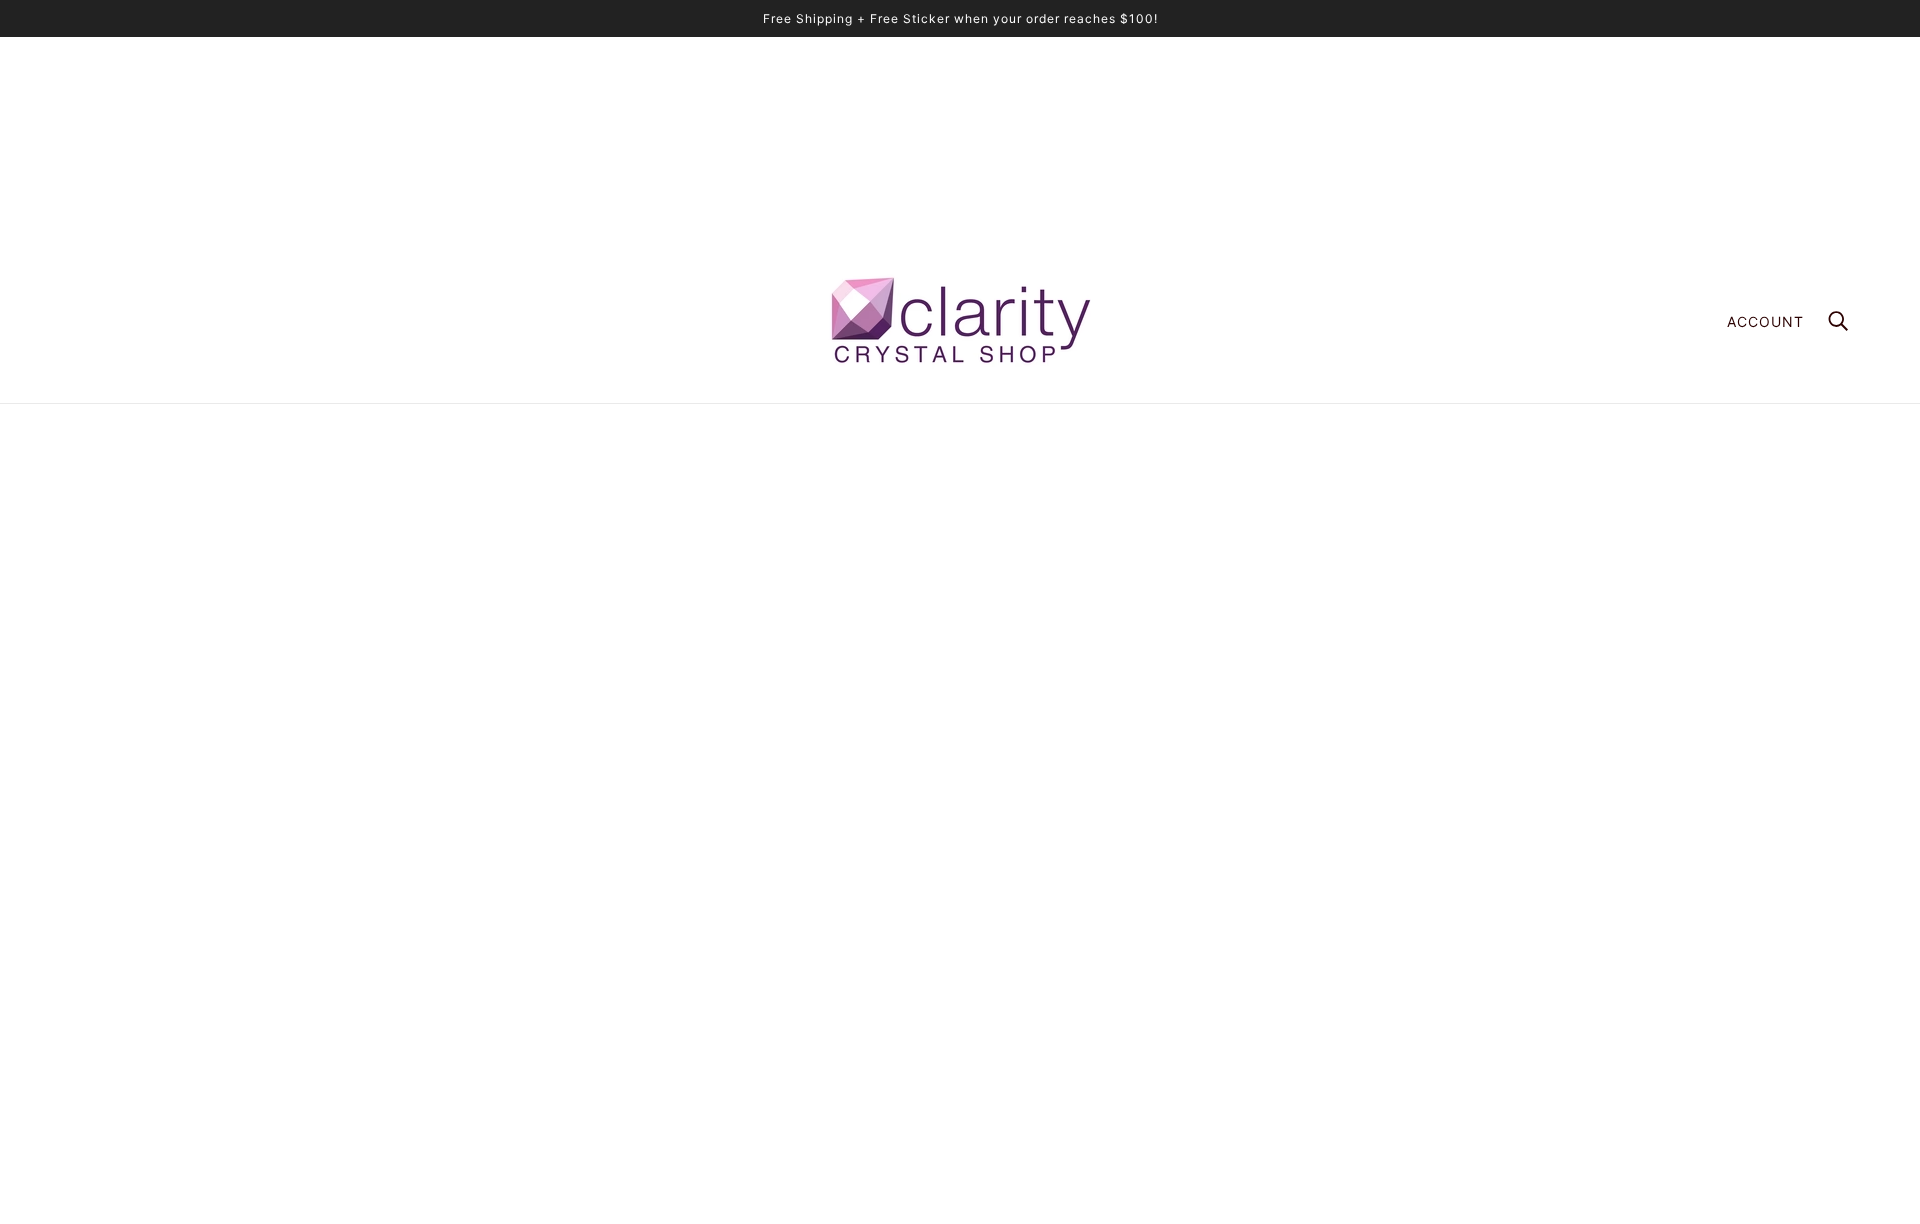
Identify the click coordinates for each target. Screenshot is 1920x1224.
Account (1765, 321)
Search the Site (1304, 951)
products (1116, 631)
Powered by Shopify (959, 1153)
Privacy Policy (1300, 1056)
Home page (910, 631)
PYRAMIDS (1289, 909)
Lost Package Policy (1320, 972)
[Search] (1838, 321)
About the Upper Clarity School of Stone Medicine (1416, 888)
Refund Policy (1299, 993)
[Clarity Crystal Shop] (960, 321)
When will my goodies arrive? (1348, 930)
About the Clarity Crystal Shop (1353, 867)
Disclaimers (1291, 1035)
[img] (72, 1025)
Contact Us (1290, 1077)
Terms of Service (1309, 1014)
